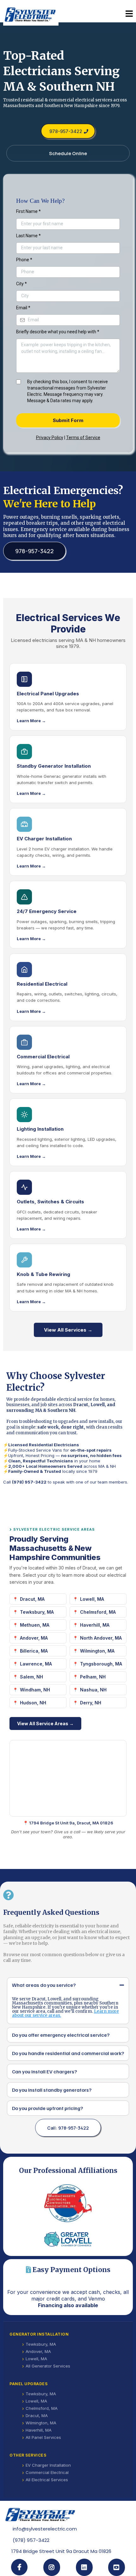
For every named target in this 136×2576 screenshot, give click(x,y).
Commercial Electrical (47, 2472)
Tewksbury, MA (37, 1612)
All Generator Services (48, 2366)
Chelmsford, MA (98, 1612)
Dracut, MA (32, 1599)
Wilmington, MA (97, 1651)
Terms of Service (83, 438)
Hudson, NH (33, 1703)
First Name (28, 211)
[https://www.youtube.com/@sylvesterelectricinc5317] (117, 2567)
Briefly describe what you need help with (58, 332)
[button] (129, 14)
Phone (24, 260)
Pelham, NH (93, 1677)
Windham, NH (35, 1690)
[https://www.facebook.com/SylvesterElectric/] (19, 2567)
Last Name (28, 236)
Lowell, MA (92, 1599)
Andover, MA (34, 1638)
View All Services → (68, 1330)
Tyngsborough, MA (101, 1664)
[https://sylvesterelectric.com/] (31, 14)
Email (23, 308)
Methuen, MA (35, 1625)
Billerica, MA (34, 1651)
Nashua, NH (93, 1690)
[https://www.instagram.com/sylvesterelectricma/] (52, 2567)
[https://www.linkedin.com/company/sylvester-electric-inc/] (84, 2567)
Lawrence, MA (36, 1664)
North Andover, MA (101, 1638)
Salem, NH (31, 1677)
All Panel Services (43, 2437)
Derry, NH (91, 1703)
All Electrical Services (47, 2480)
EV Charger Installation (48, 2465)
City (22, 284)
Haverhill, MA (95, 1625)
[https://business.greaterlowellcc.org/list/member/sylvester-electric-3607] (68, 2239)
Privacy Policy (50, 438)
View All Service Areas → (45, 1723)
